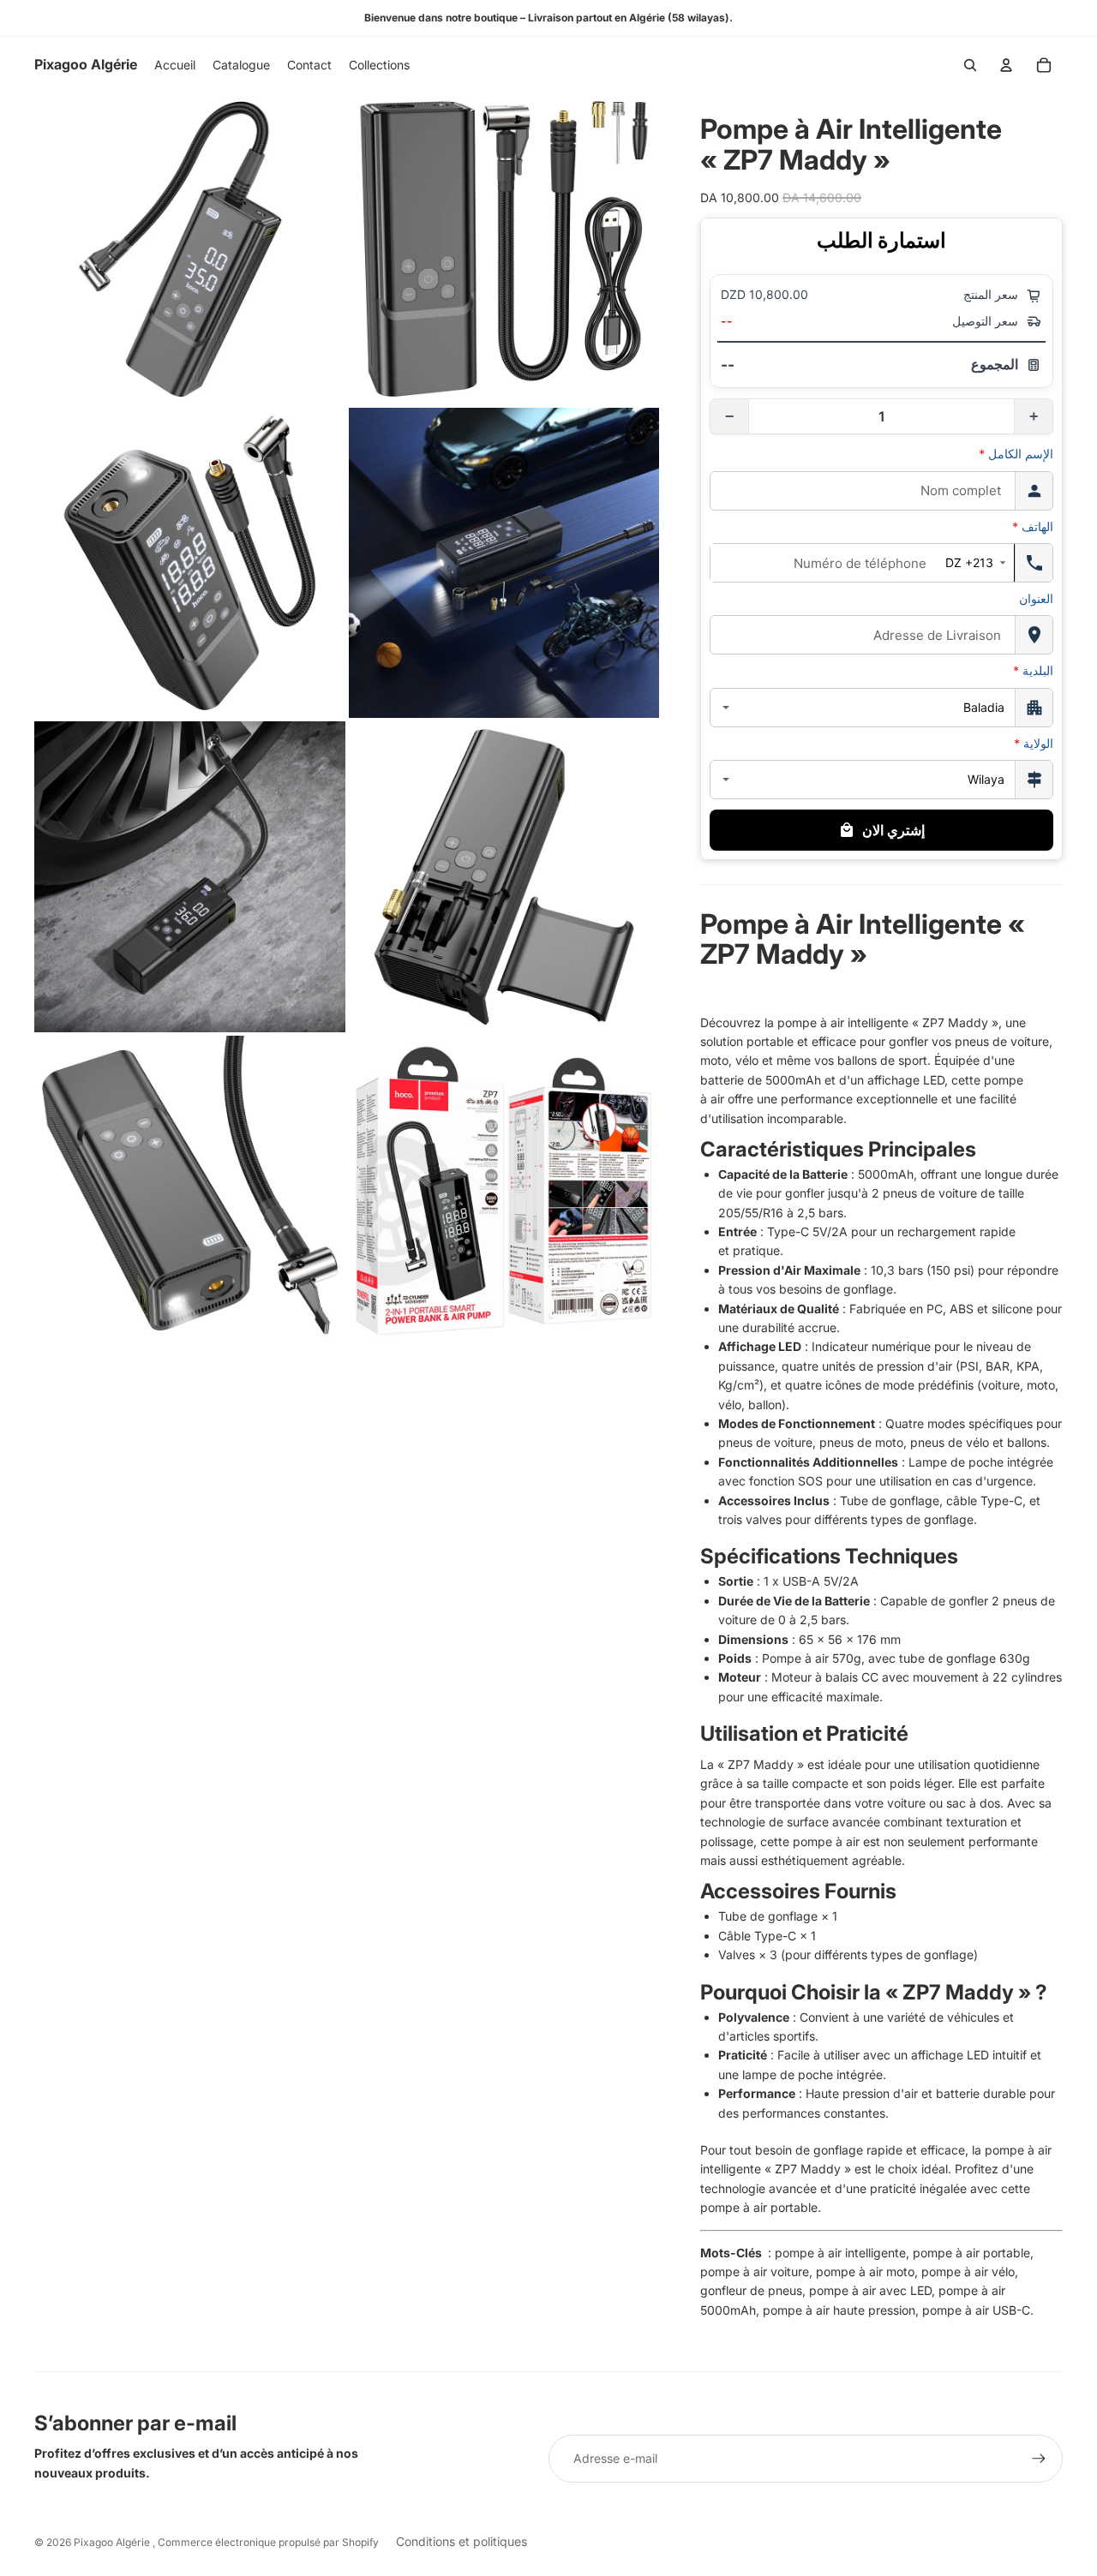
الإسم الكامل (1016, 454)
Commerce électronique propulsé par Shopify (268, 2542)
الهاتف (1033, 526)
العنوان (1036, 598)
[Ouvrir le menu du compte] (1006, 65)
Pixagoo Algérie (113, 2542)
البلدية (1033, 670)
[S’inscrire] (1039, 2459)
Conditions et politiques (462, 2541)
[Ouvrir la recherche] (970, 65)
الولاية (1034, 743)
